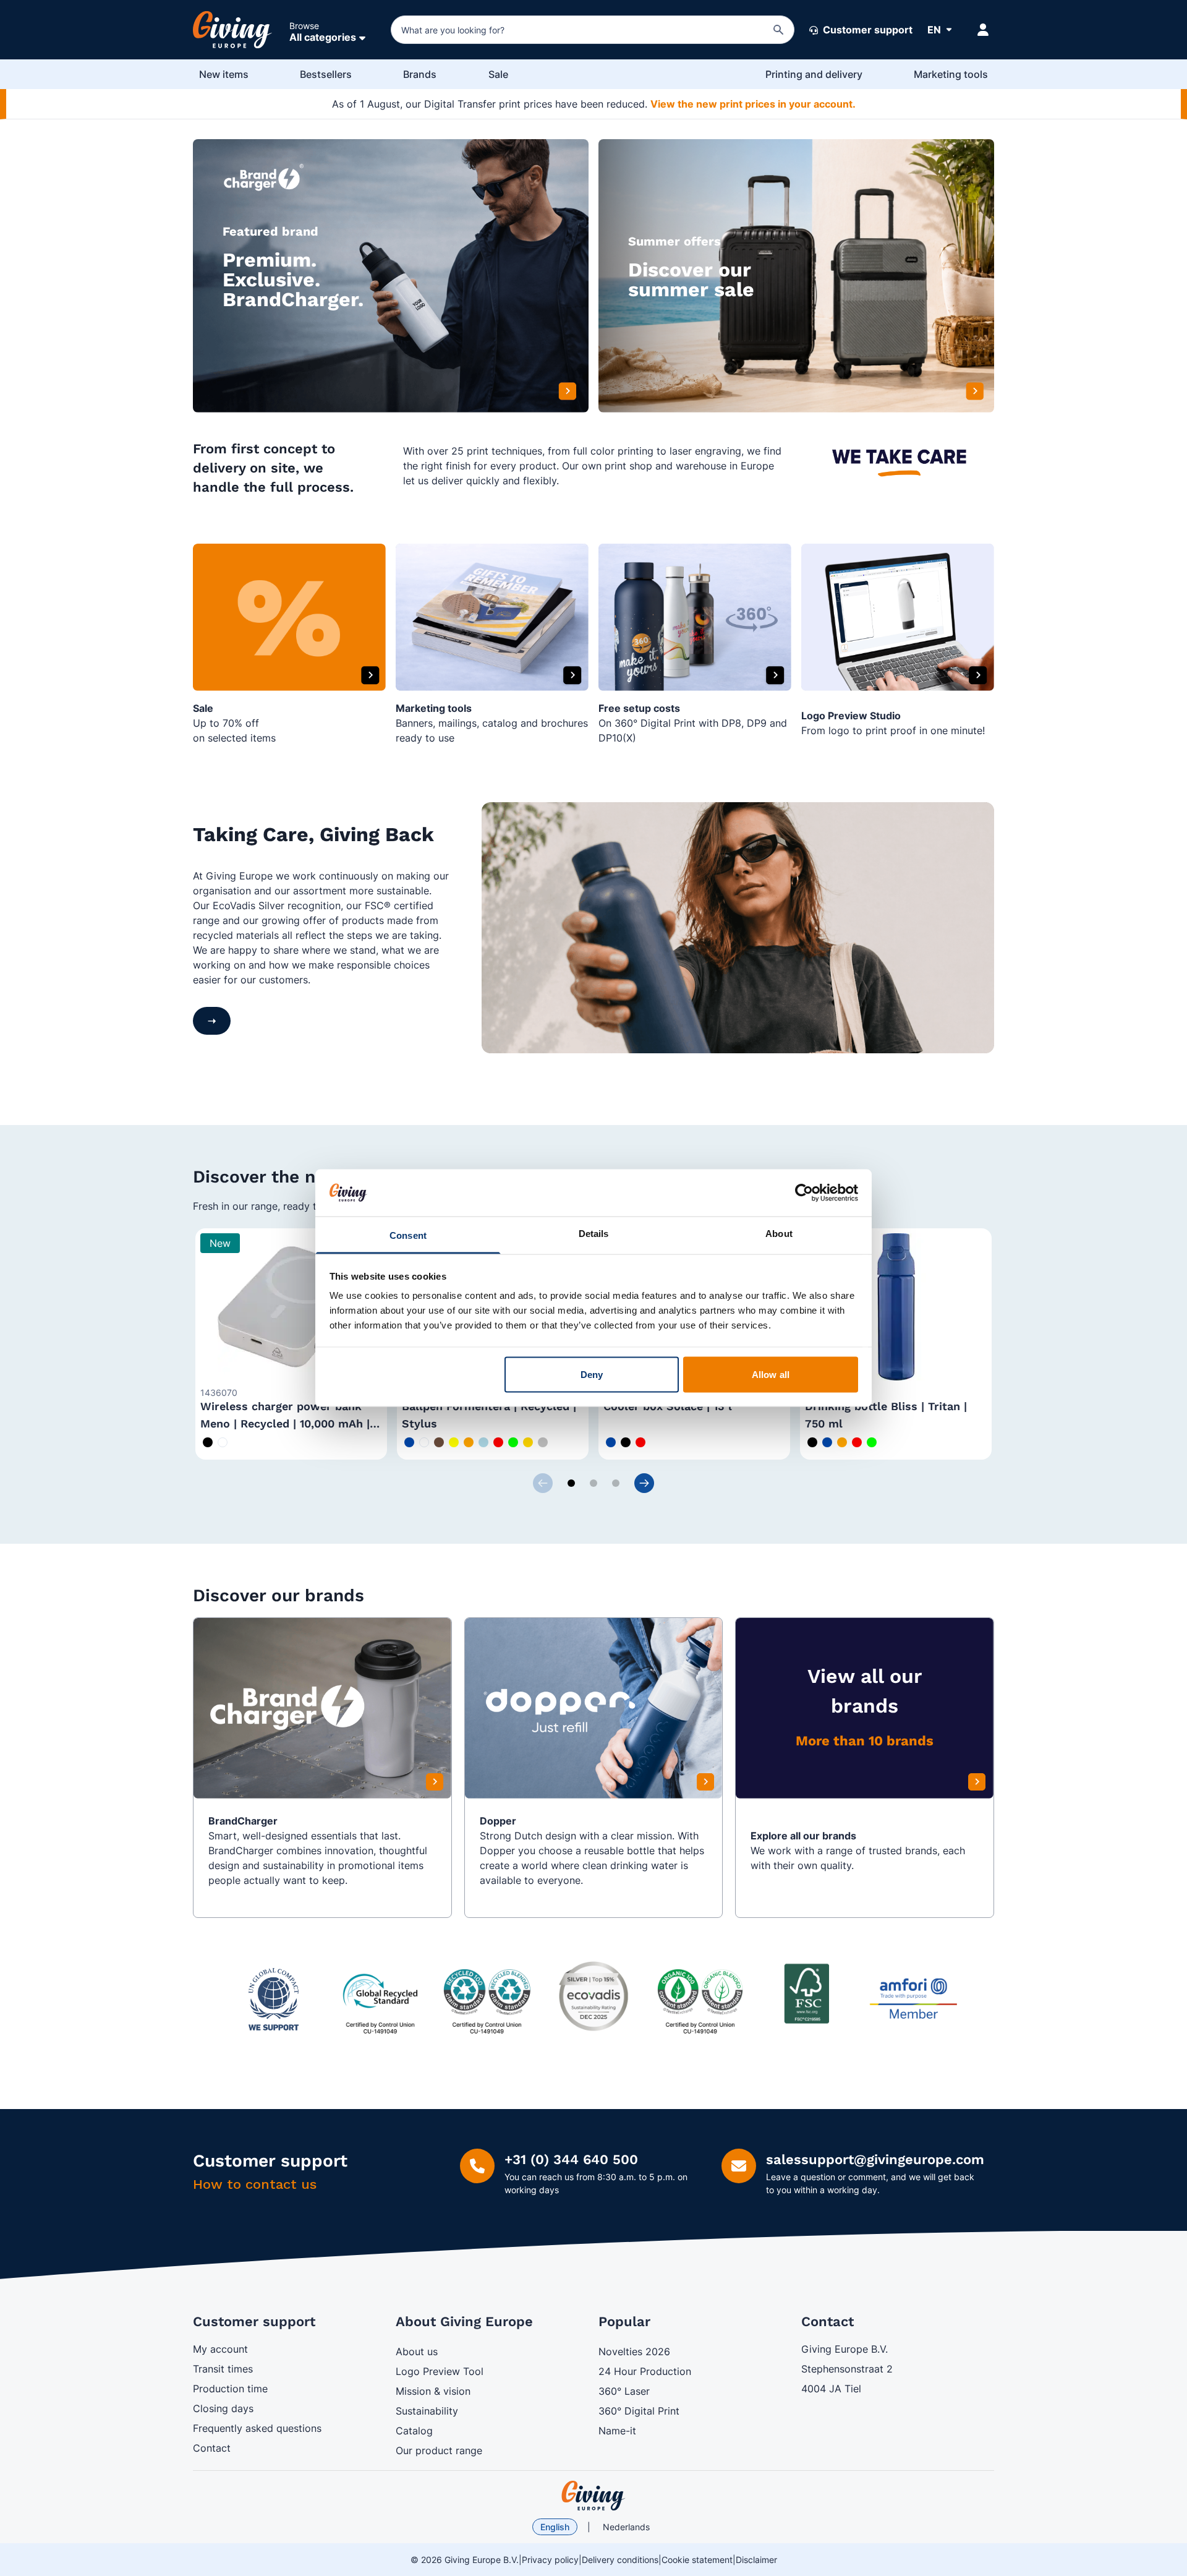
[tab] (571, 1483)
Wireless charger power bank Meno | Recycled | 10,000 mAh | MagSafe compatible (285, 1423)
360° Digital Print (639, 2411)
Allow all (771, 1374)
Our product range (439, 2450)
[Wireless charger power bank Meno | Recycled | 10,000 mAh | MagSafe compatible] (291, 1307)
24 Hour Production (645, 2371)
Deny (592, 1374)
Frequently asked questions (257, 2428)
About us (417, 2351)
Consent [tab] (408, 1235)
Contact (212, 2448)
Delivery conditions (620, 2560)
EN (934, 30)
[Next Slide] (644, 1483)
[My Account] (983, 30)
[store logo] (593, 2496)
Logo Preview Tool (440, 2371)
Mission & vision (433, 2391)
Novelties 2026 (634, 2351)
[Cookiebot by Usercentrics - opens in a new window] (804, 1192)
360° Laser (624, 2391)
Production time (230, 2389)
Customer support (866, 30)
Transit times (223, 2369)
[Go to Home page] (232, 30)
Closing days (223, 2408)
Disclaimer (756, 2560)
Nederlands (626, 2527)
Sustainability (427, 2411)
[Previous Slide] (543, 1483)
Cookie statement (697, 2560)
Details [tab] (594, 1234)
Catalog (414, 2431)
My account (220, 2349)
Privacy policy (550, 2560)
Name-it (617, 2431)
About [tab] (779, 1234)
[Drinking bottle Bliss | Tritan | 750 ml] (896, 1307)
